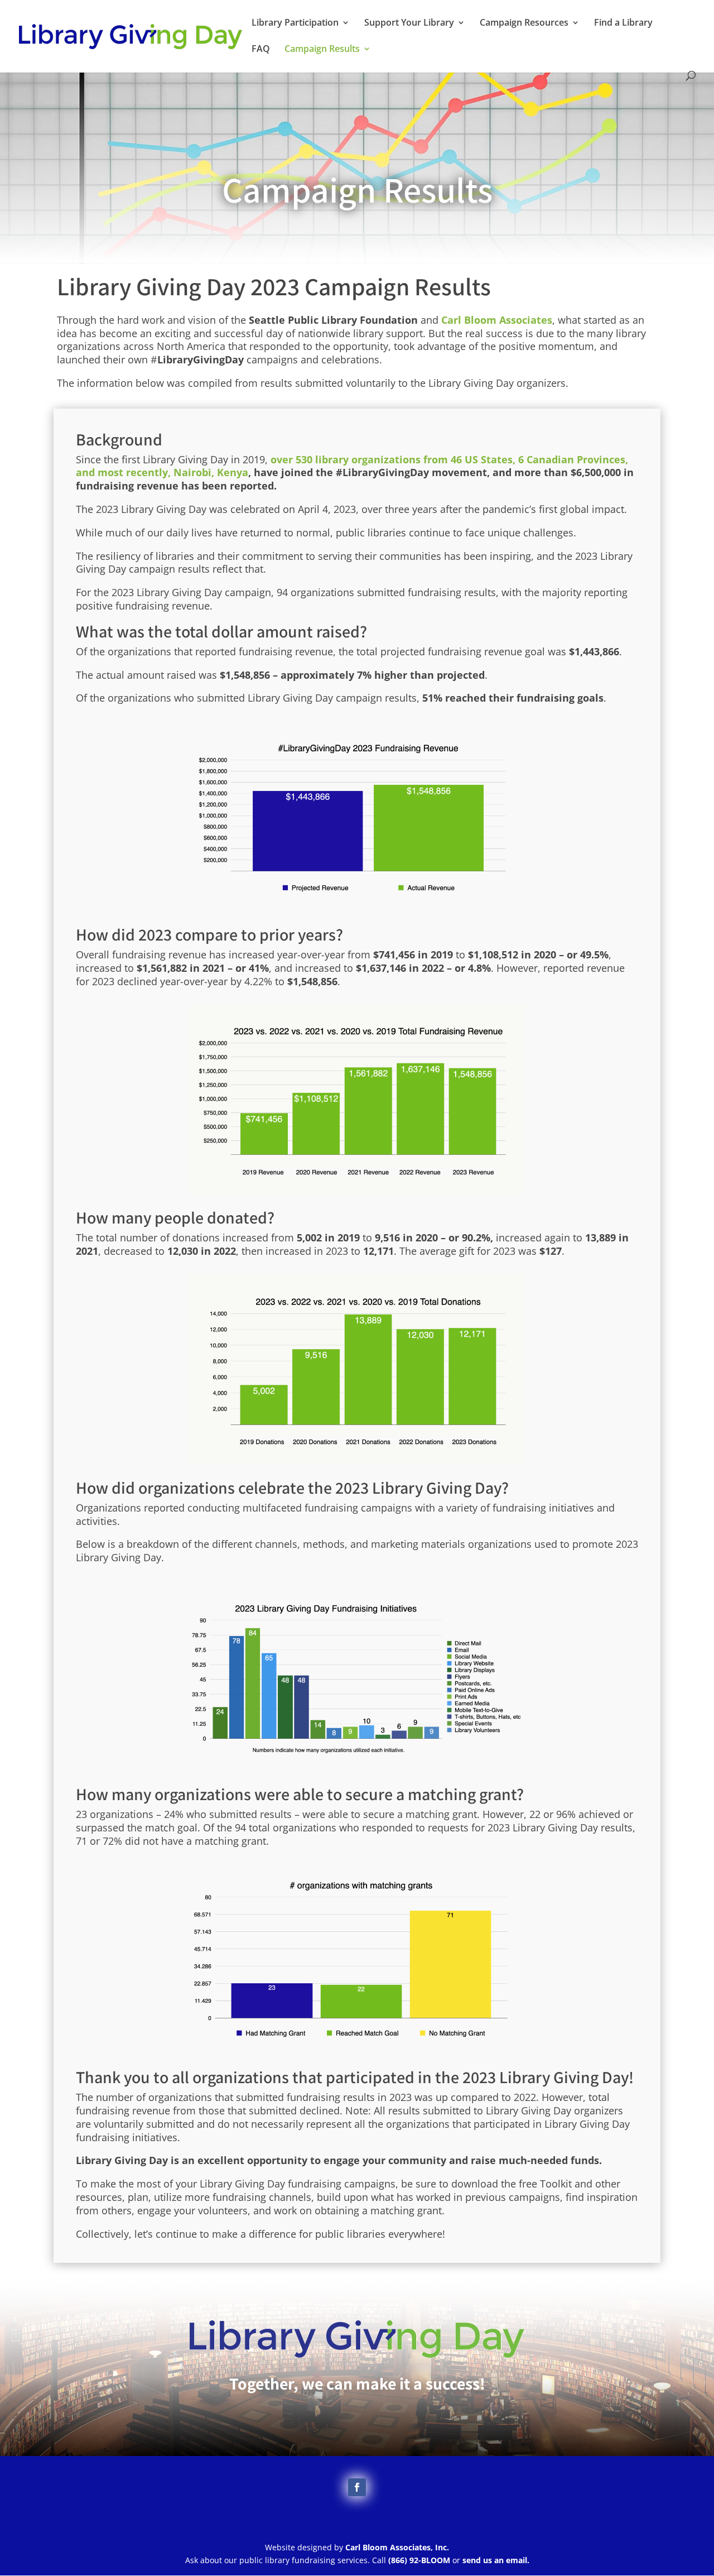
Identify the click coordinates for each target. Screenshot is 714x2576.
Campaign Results (322, 50)
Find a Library (623, 23)
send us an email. (496, 2560)
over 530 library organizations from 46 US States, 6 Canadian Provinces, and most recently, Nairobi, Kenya (352, 466)
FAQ (261, 50)
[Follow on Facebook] (357, 2487)
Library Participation (295, 23)
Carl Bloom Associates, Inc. (397, 2547)
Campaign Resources (524, 23)
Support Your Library (409, 23)
